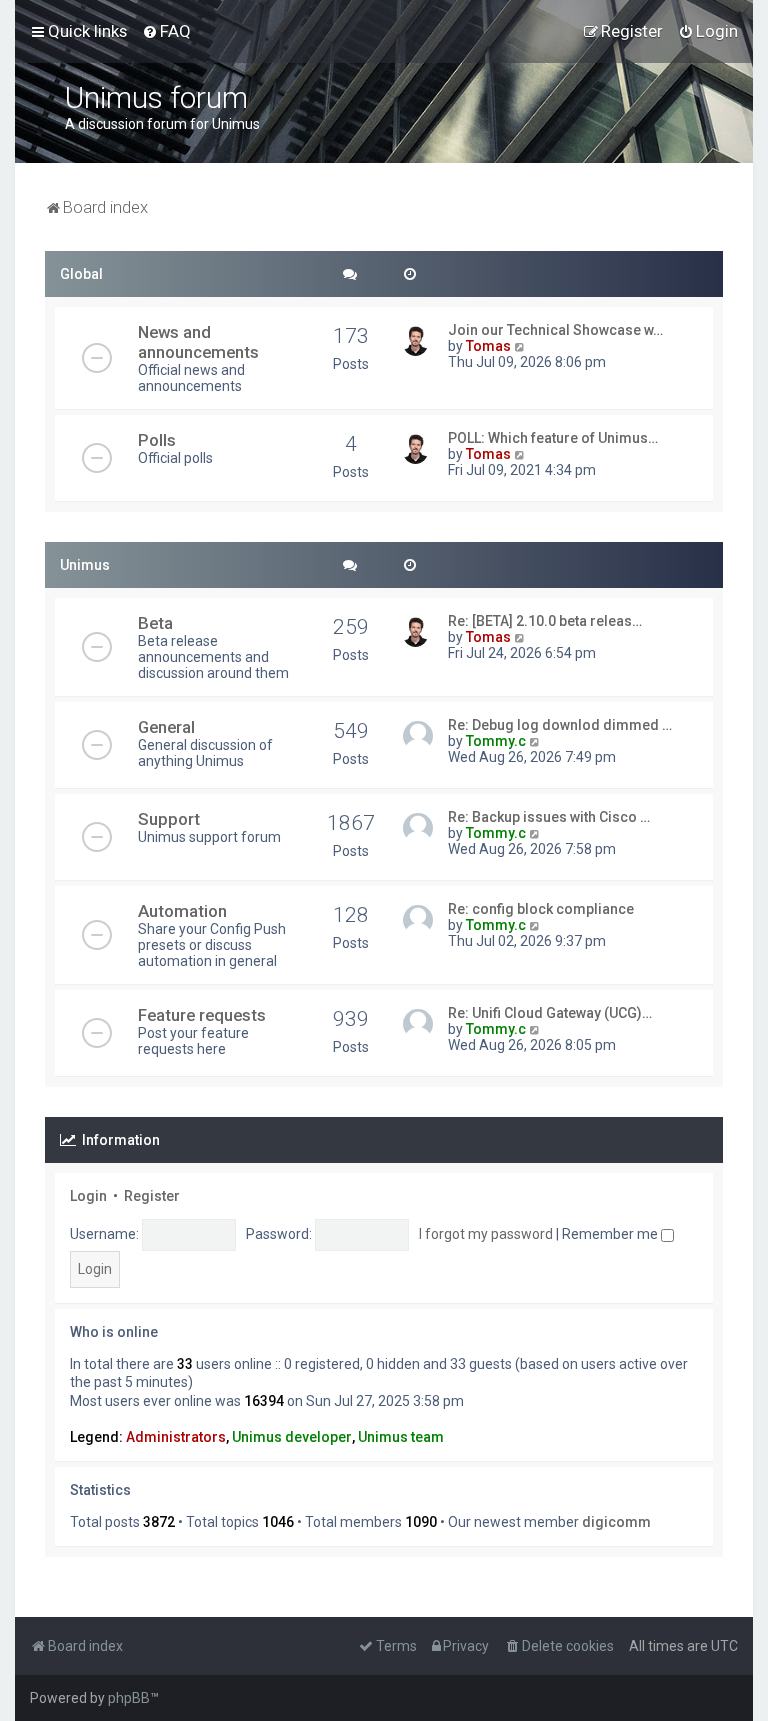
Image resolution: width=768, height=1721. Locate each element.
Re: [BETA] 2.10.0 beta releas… (545, 621)
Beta (155, 623)
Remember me (611, 1234)
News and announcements (198, 342)
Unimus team (401, 1437)
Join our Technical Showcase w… (555, 330)
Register (152, 1196)
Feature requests (202, 1015)
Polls (157, 440)
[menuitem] (166, 31)
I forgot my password (486, 1234)
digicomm (616, 1522)
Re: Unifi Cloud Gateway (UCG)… (550, 1013)
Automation (182, 911)
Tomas (488, 346)
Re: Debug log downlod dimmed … (560, 725)
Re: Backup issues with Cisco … (549, 817)
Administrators (176, 1437)
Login (88, 1196)
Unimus (85, 565)
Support (169, 819)
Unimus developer (292, 1437)
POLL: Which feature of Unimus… (553, 438)
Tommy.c (496, 741)
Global (81, 274)
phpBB (129, 1698)
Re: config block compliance (541, 909)
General (166, 727)
